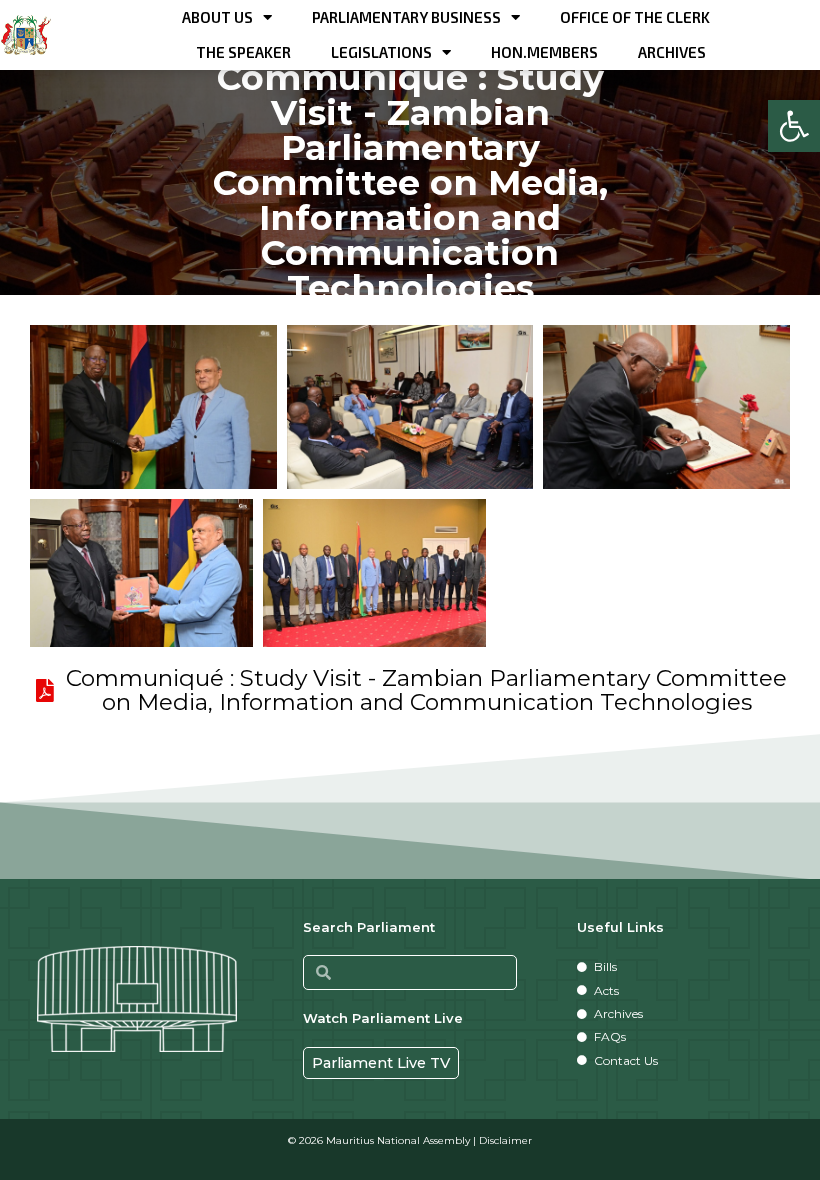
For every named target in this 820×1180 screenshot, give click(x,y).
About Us (217, 17)
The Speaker (243, 52)
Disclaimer (505, 1140)
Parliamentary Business (406, 17)
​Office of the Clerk (635, 17)
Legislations (381, 52)
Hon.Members (544, 52)
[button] (794, 126)
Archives (672, 52)
